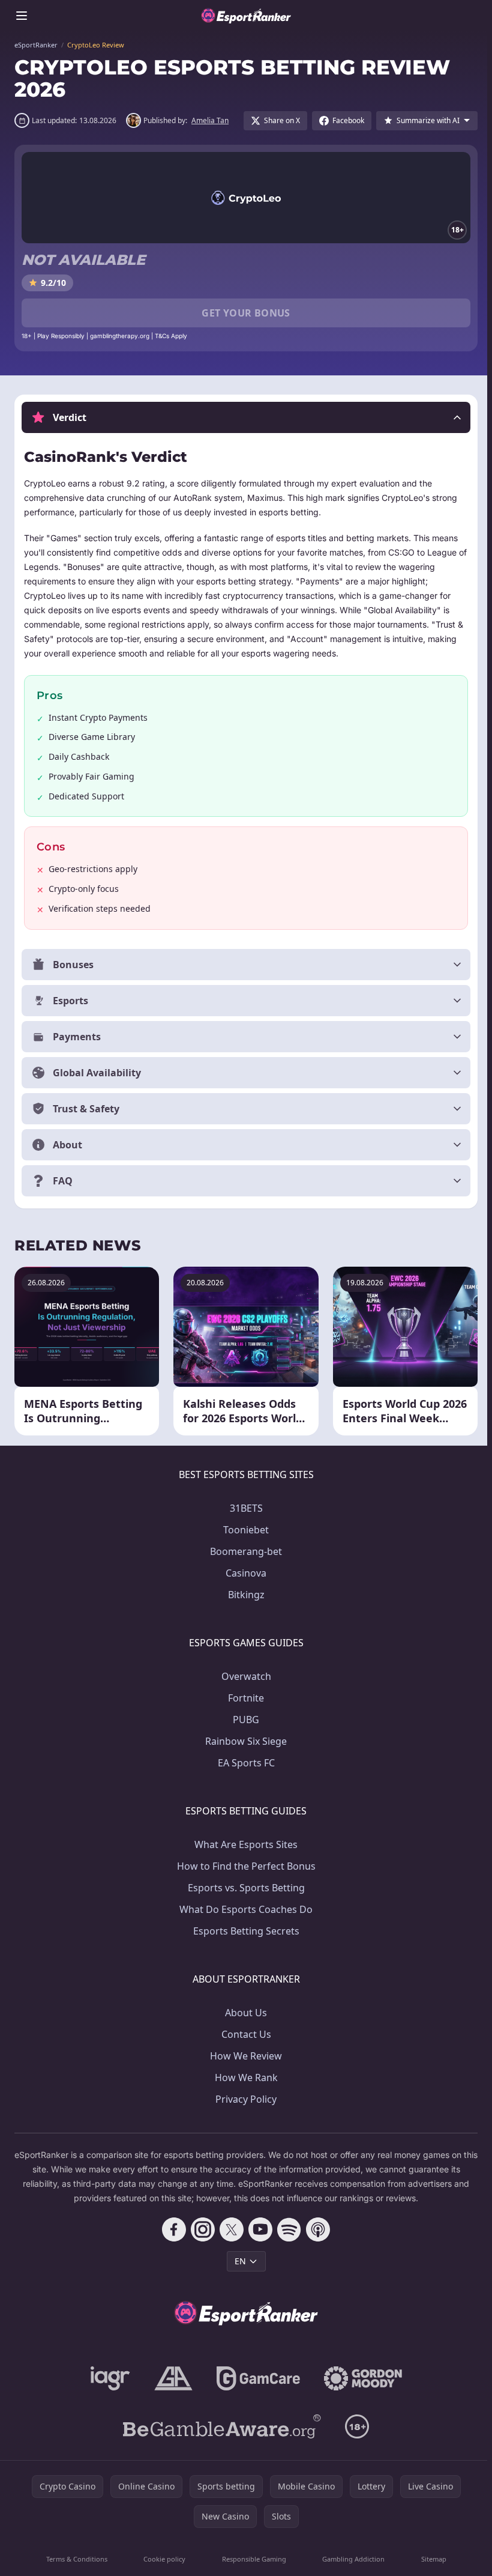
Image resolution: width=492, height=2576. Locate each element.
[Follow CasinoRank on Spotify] (287, 2229)
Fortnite (244, 1698)
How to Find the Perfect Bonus (244, 1866)
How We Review (244, 2056)
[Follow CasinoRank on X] (229, 2229)
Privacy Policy (244, 2099)
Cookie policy (163, 2559)
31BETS (244, 1508)
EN (238, 2261)
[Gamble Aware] (220, 2426)
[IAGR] (108, 2378)
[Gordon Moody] (361, 2378)
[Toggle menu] (22, 16)
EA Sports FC (244, 1763)
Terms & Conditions (76, 2559)
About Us (244, 2013)
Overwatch (244, 1676)
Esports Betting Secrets (244, 1931)
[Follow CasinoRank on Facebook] (172, 2229)
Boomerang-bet (244, 1551)
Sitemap (430, 2559)
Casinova (244, 1573)
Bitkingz (244, 1595)
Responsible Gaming (251, 2559)
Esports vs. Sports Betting (244, 1888)
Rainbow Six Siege (244, 1741)
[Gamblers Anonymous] (171, 2378)
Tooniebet (244, 1530)
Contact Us (244, 2034)
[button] (246, 417)
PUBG (244, 1720)
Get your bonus (246, 313)
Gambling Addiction (350, 2559)
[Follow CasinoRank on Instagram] (200, 2229)
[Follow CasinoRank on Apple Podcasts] (316, 2229)
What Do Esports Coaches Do (244, 1909)
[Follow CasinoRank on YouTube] (258, 2229)
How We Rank (244, 2077)
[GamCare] (256, 2378)
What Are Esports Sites (244, 1844)
